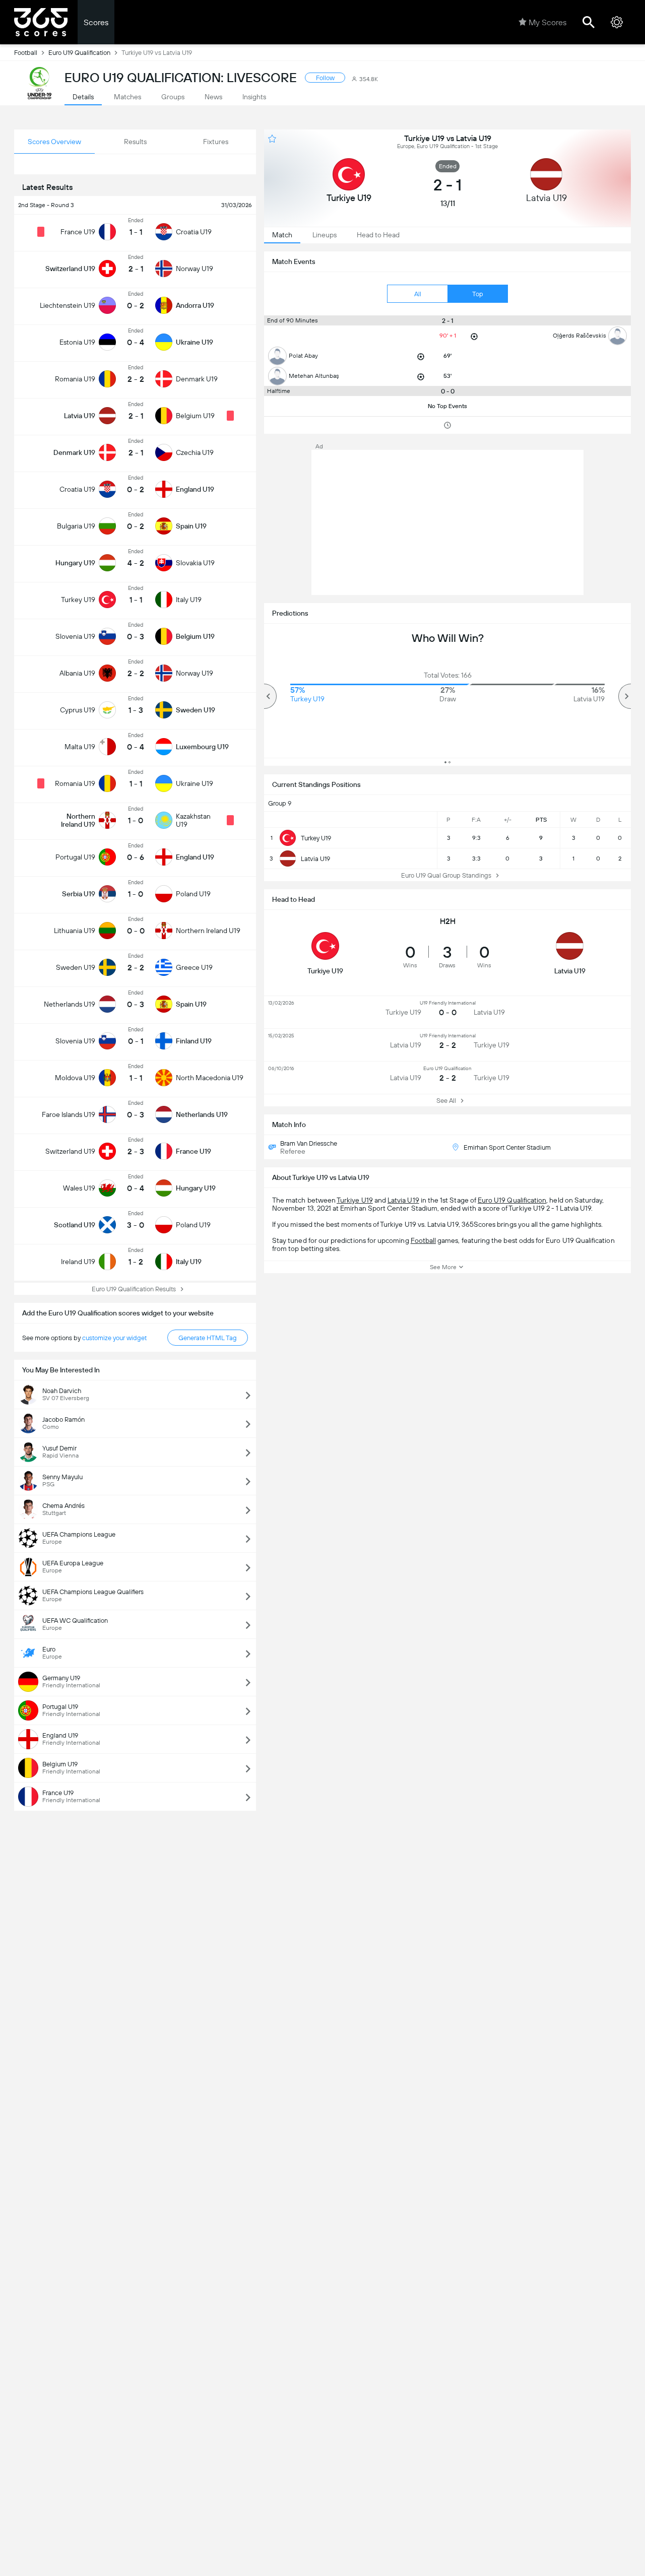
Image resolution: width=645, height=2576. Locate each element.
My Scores (547, 22)
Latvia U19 (403, 1200)
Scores (96, 22)
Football (26, 53)
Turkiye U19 (355, 1200)
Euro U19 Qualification (79, 53)
